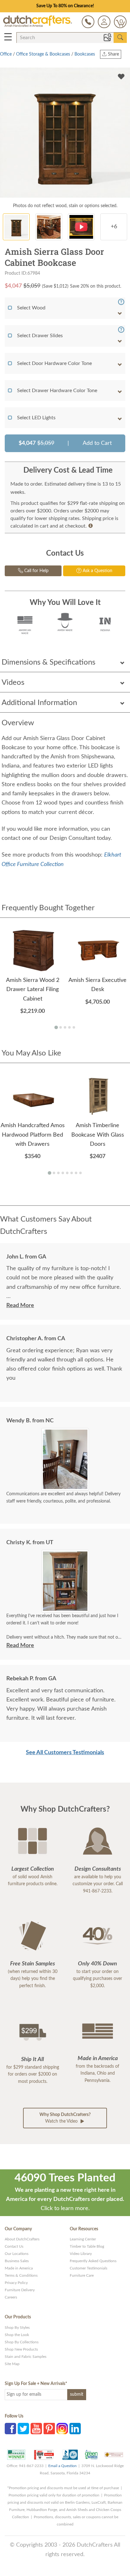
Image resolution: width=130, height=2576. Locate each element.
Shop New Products (21, 2349)
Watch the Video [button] (65, 2118)
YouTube (36, 2429)
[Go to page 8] (80, 1173)
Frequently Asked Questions (93, 2261)
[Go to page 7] (76, 1173)
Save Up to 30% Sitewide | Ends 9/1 (65, 6)
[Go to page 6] (72, 1173)
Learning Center (83, 2239)
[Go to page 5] (74, 1027)
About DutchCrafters (22, 2239)
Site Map (12, 2364)
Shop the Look (17, 2335)
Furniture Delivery (20, 2290)
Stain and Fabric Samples (26, 2357)
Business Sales (17, 2261)
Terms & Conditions (21, 2275)
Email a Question (62, 2466)
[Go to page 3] (65, 1027)
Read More (20, 1306)
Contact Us (14, 2246)
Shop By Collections (22, 2342)
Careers (11, 2297)
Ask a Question (97, 571)
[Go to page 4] (69, 1027)
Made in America (19, 2268)
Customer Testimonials (89, 2268)
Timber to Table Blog (87, 2246)
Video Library (81, 2254)
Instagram (62, 2429)
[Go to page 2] (61, 1027)
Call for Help (36, 571)
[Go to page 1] (56, 1028)
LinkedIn (75, 2429)
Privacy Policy (16, 2283)
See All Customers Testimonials (65, 1753)
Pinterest (49, 2429)
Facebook (10, 2429)
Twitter (23, 2429)
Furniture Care (82, 2275)
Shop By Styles (17, 2328)
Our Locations (17, 2254)
